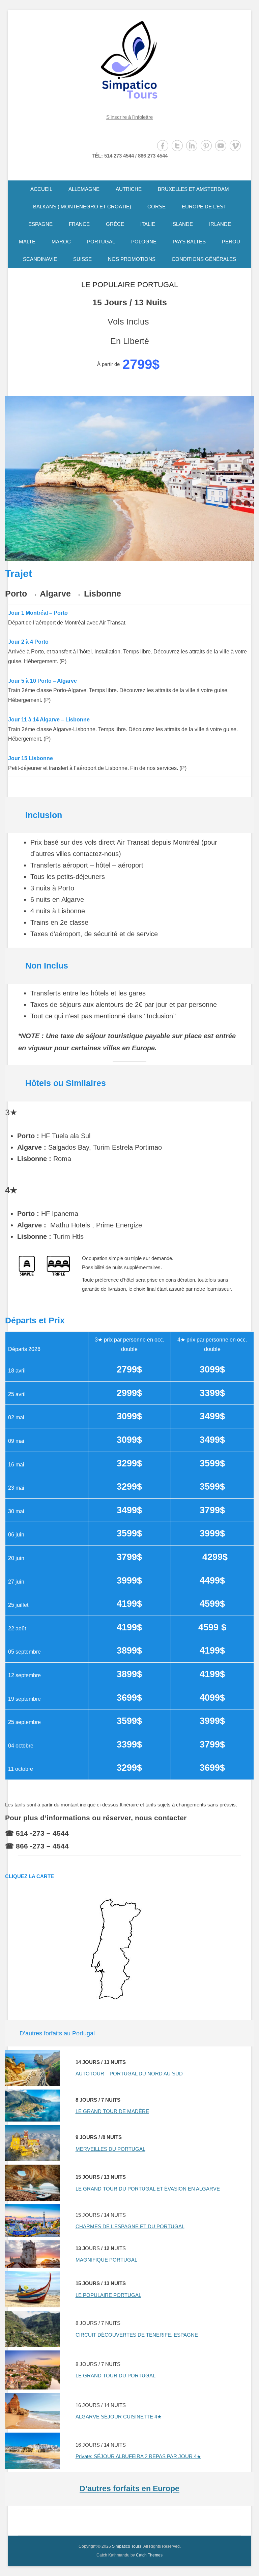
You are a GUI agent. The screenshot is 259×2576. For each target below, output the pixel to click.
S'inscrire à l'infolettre (129, 117)
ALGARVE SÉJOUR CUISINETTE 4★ (119, 2417)
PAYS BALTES (189, 242)
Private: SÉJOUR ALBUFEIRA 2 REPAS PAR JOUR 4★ (138, 2456)
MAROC (61, 242)
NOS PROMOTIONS (132, 259)
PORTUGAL (101, 242)
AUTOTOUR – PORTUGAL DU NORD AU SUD (129, 2074)
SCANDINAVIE (40, 259)
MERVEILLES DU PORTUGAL (110, 2149)
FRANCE (79, 224)
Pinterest (206, 146)
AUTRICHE (129, 189)
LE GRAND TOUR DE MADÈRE (112, 2111)
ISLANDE (182, 224)
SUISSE (82, 259)
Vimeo (235, 146)
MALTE (27, 242)
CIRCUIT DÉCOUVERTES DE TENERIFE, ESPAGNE (137, 2335)
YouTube (221, 146)
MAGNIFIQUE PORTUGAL (106, 2260)
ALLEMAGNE (84, 189)
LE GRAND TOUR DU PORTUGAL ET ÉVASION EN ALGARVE (148, 2189)
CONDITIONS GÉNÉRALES (204, 259)
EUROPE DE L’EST (204, 207)
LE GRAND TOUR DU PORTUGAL (116, 2376)
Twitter (177, 146)
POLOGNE (144, 242)
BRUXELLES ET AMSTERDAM (193, 189)
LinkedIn (192, 146)
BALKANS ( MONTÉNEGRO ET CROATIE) (82, 207)
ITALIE (148, 224)
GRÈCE (115, 224)
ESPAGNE (40, 224)
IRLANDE (220, 224)
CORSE (156, 207)
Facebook (163, 146)
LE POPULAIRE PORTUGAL (130, 285)
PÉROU (231, 242)
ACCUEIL (41, 189)
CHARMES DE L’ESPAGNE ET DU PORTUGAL (130, 2226)
